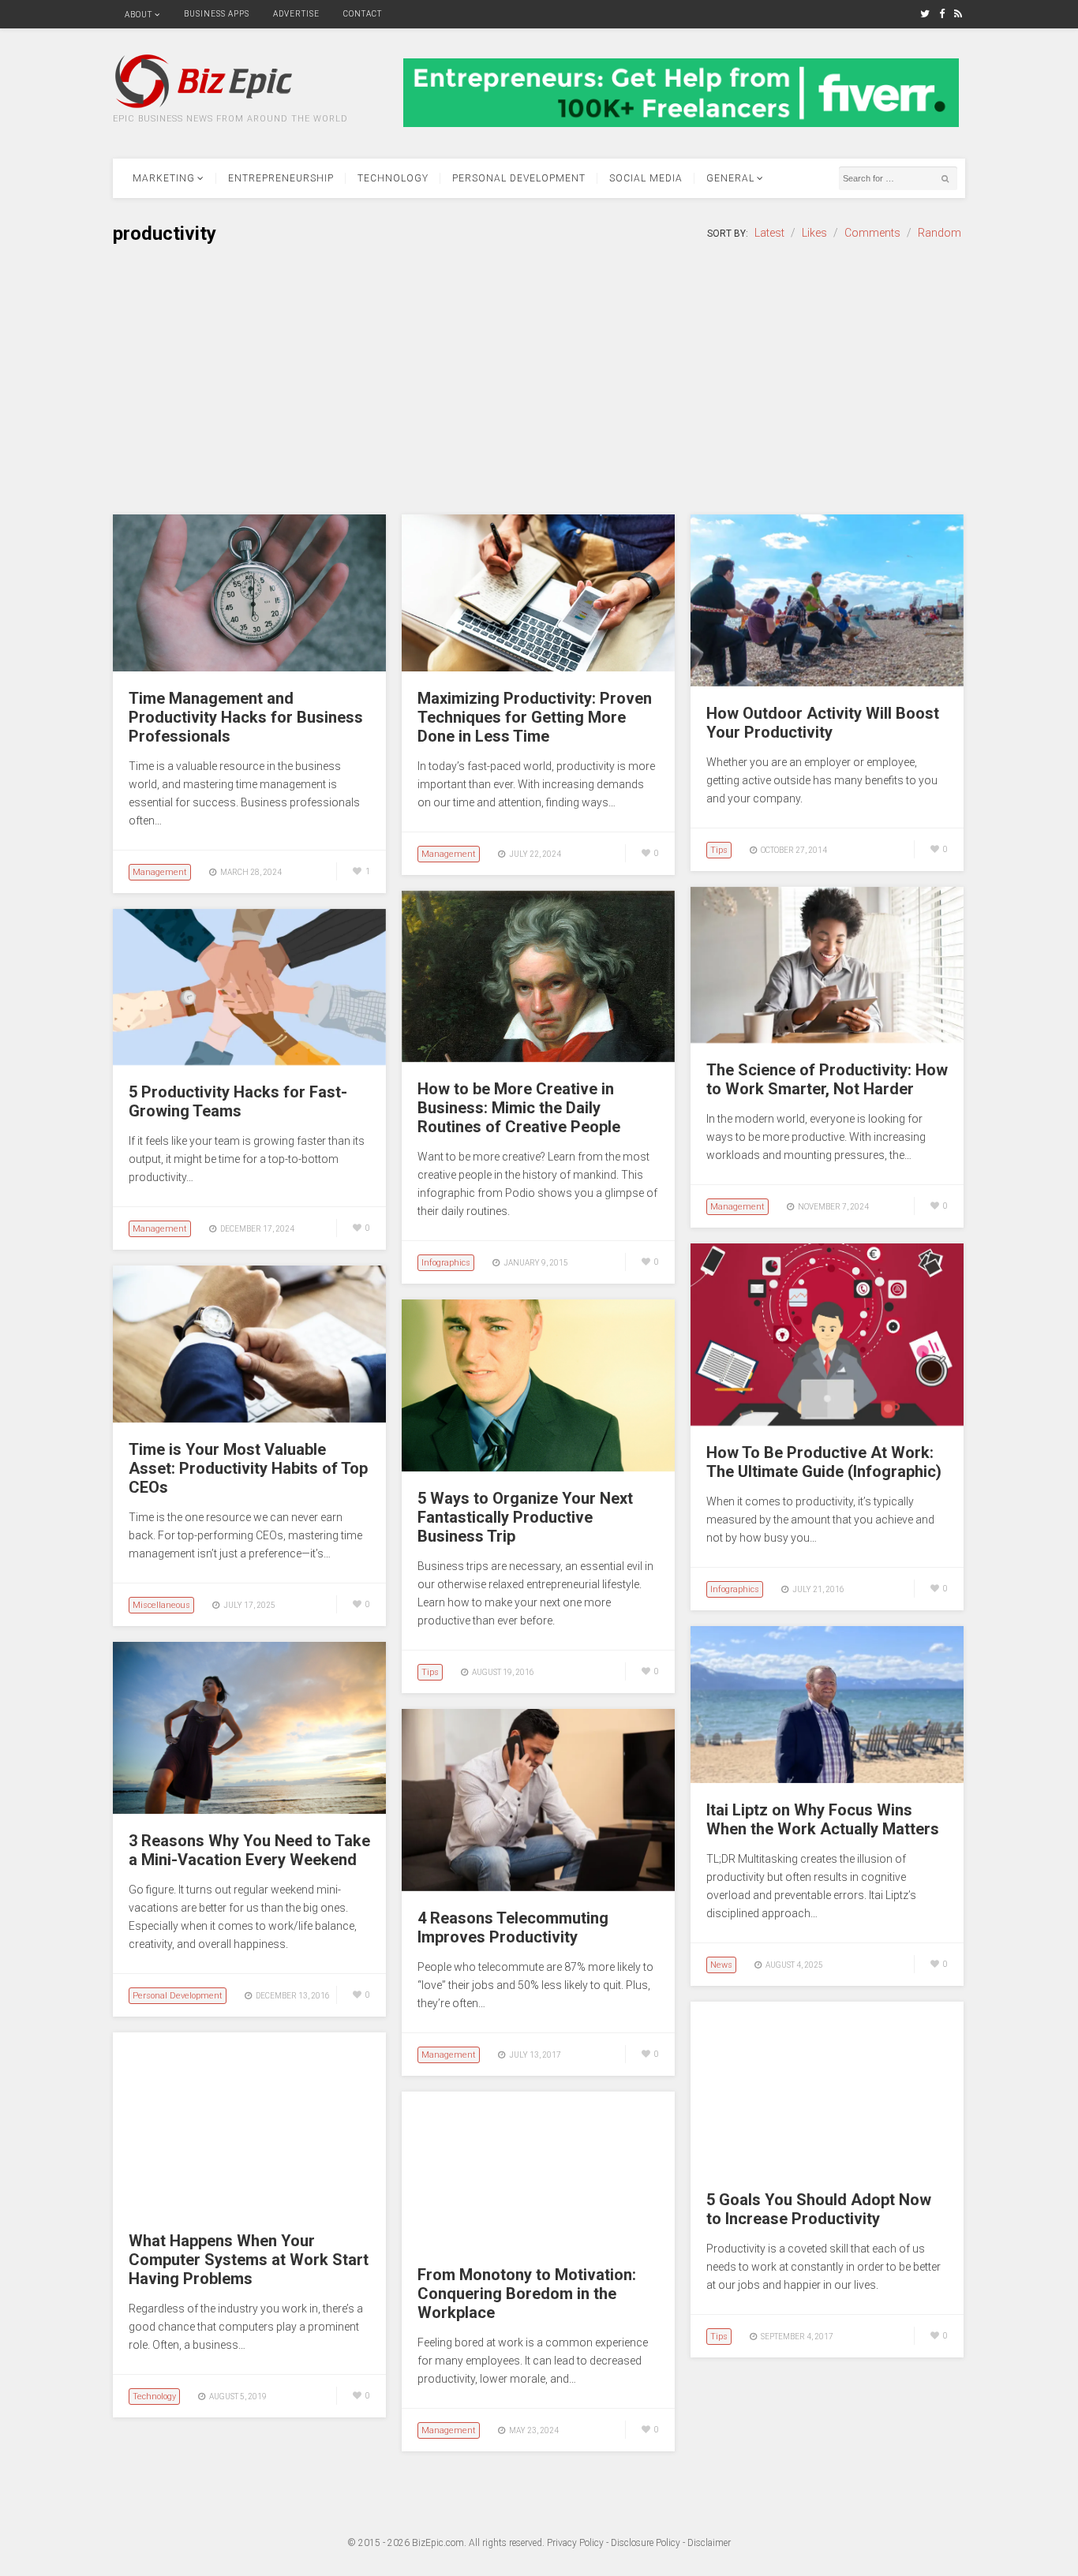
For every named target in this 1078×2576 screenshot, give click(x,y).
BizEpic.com (438, 2543)
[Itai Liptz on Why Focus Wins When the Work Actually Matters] (827, 1779)
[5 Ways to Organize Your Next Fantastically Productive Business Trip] (538, 1467)
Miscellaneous (161, 1605)
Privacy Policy (575, 2543)
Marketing (164, 178)
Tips (719, 850)
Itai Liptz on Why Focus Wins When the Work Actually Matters (823, 1819)
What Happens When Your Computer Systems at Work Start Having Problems (249, 2260)
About (138, 15)
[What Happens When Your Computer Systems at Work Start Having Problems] (249, 2210)
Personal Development (519, 178)
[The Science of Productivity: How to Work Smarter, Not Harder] (827, 1039)
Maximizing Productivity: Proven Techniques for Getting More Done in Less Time (535, 717)
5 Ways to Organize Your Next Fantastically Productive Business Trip (525, 1517)
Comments (872, 233)
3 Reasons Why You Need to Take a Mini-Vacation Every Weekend (249, 1850)
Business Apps (217, 14)
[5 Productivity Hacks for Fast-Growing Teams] (249, 1061)
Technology (393, 178)
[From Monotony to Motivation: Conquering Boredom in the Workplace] (538, 2244)
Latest (769, 233)
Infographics (446, 1263)
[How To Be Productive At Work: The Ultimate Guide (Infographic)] (827, 1422)
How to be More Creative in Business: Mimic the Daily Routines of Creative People (519, 1108)
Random (940, 233)
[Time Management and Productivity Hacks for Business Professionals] (249, 667)
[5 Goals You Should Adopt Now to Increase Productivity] (827, 2169)
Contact (363, 14)
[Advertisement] (539, 380)
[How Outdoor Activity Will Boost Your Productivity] (827, 682)
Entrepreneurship (281, 178)
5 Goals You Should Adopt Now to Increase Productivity (819, 2209)
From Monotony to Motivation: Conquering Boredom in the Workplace (527, 2294)
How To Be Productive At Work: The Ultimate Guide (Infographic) (824, 1462)
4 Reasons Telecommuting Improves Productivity (513, 1927)
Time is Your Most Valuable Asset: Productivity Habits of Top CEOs (248, 1468)
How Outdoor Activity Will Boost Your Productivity (823, 723)
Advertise (296, 14)
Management (160, 872)
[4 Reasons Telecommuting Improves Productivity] (538, 1887)
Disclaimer (709, 2543)
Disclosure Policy (646, 2543)
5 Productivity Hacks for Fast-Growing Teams (238, 1101)
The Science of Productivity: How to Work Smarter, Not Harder (827, 1079)
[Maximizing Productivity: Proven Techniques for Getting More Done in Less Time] (538, 667)
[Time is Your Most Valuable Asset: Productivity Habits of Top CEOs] (249, 1419)
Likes (814, 233)
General (730, 178)
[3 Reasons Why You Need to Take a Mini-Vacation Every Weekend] (249, 1810)
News (721, 1965)
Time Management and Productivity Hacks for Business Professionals (246, 717)
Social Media (646, 178)
